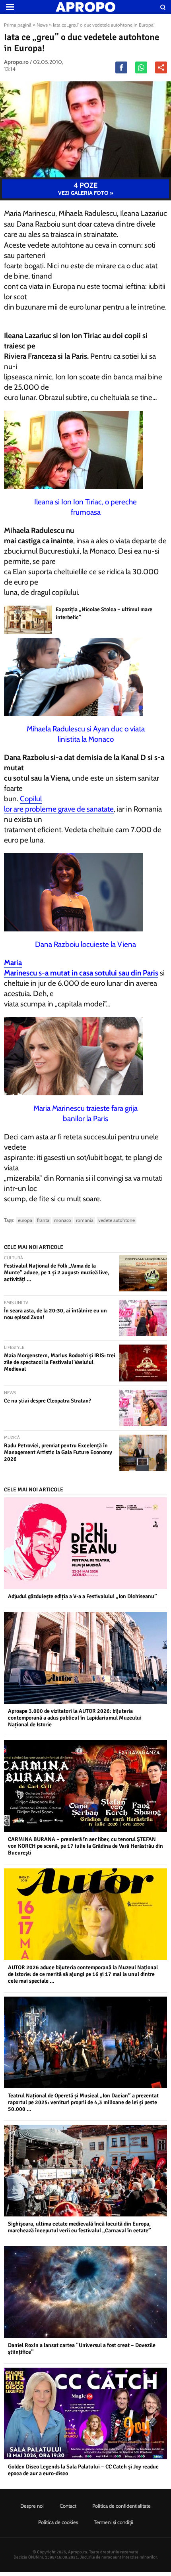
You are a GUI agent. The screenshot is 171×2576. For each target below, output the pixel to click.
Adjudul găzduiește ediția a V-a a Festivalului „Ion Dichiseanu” (83, 1596)
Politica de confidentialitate (121, 2506)
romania (85, 1220)
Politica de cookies (58, 2522)
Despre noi (32, 2506)
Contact (68, 2506)
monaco (63, 1220)
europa (25, 1220)
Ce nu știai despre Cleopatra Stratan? (48, 1401)
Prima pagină (18, 25)
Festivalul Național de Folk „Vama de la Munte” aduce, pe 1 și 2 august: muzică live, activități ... (57, 1273)
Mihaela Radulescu (34, 530)
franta (43, 1220)
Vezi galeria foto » (86, 189)
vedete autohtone (117, 1220)
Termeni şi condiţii (114, 2522)
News (42, 25)
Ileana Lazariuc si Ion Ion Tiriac (53, 336)
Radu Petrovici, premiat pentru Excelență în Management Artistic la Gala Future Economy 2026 (58, 1452)
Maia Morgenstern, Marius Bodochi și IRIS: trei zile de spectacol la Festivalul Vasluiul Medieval (60, 1362)
